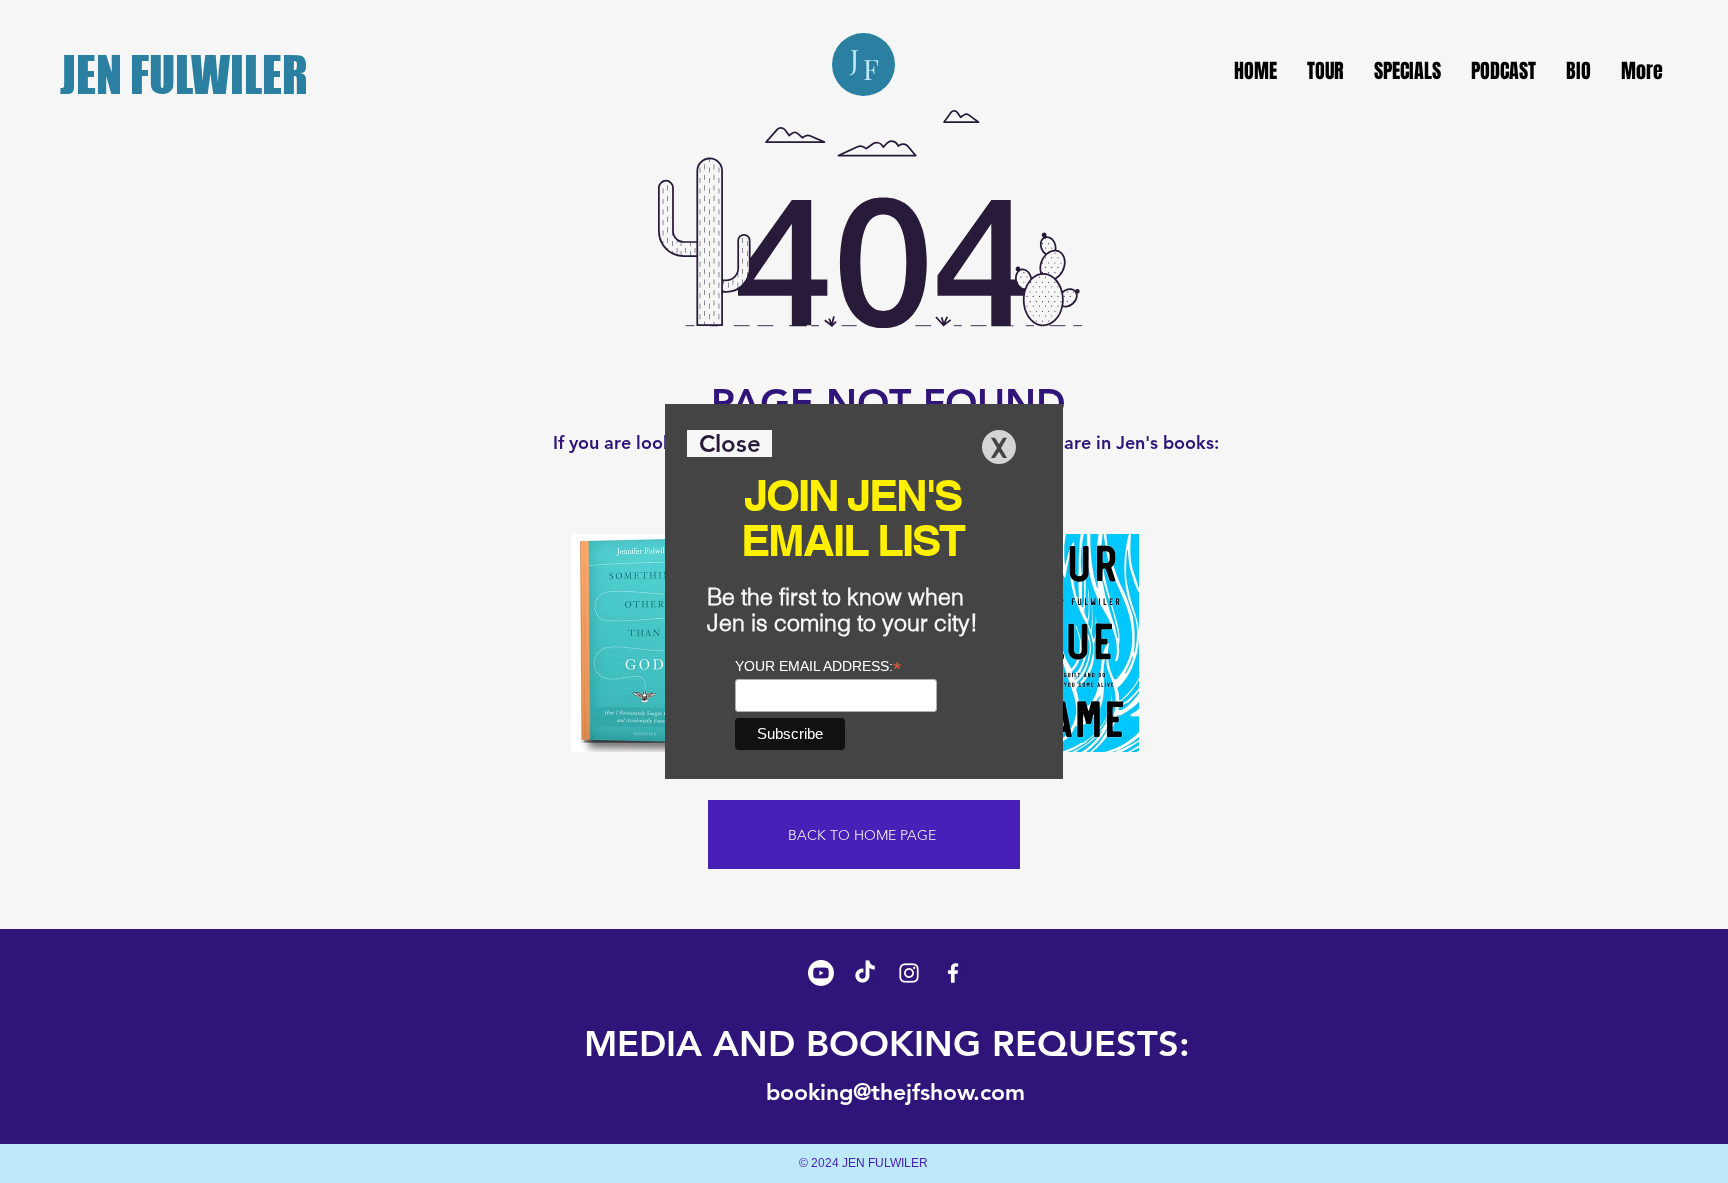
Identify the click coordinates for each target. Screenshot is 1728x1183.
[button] (729, 443)
